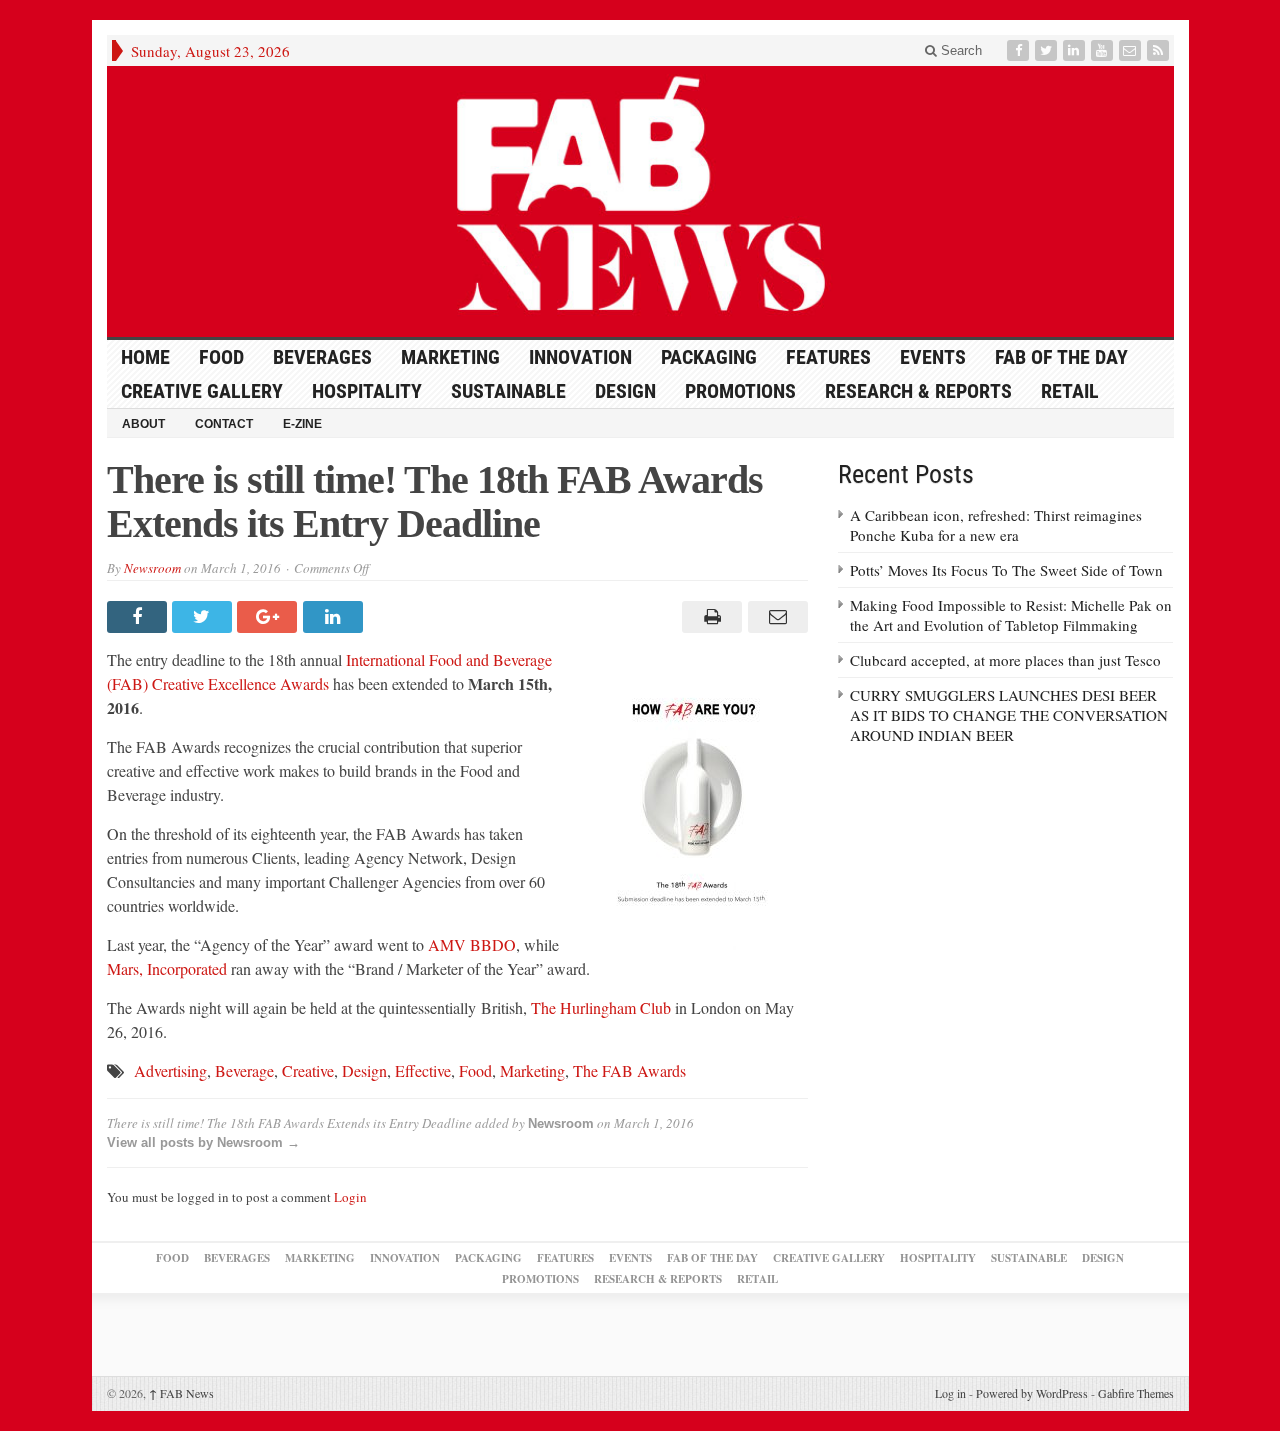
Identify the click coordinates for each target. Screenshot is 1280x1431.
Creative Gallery (202, 391)
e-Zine (302, 424)
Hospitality (367, 391)
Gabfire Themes (1136, 1393)
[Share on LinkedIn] (335, 617)
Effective (423, 1070)
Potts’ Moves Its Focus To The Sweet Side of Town (1006, 570)
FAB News (181, 1393)
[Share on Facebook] (139, 617)
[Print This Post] (709, 617)
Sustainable (508, 391)
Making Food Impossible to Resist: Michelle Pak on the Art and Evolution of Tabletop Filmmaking (1011, 615)
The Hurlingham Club (601, 1007)
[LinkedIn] (1076, 50)
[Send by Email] (774, 617)
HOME (145, 357)
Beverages (322, 357)
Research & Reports (918, 391)
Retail (1070, 391)
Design (625, 391)
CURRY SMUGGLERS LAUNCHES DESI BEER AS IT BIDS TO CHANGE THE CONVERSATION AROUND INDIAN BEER (1009, 715)
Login (350, 1197)
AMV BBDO (472, 944)
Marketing (450, 357)
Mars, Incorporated (167, 968)
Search (959, 50)
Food (221, 357)
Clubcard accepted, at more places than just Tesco (1005, 660)
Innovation (580, 357)
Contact (224, 424)
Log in (950, 1393)
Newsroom (152, 568)
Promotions (740, 391)
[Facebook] (1020, 50)
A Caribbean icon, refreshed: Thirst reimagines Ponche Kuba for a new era (996, 525)
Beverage (244, 1070)
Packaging (709, 357)
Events (933, 357)
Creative (308, 1070)
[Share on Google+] (269, 617)
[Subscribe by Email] (1132, 50)
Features (828, 357)
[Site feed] (1160, 50)
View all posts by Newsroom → (203, 1142)
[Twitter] (1048, 50)
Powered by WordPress (1032, 1393)
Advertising (170, 1070)
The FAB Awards (629, 1070)
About (143, 424)
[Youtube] (1104, 50)
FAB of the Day (1061, 357)
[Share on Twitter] (204, 617)
